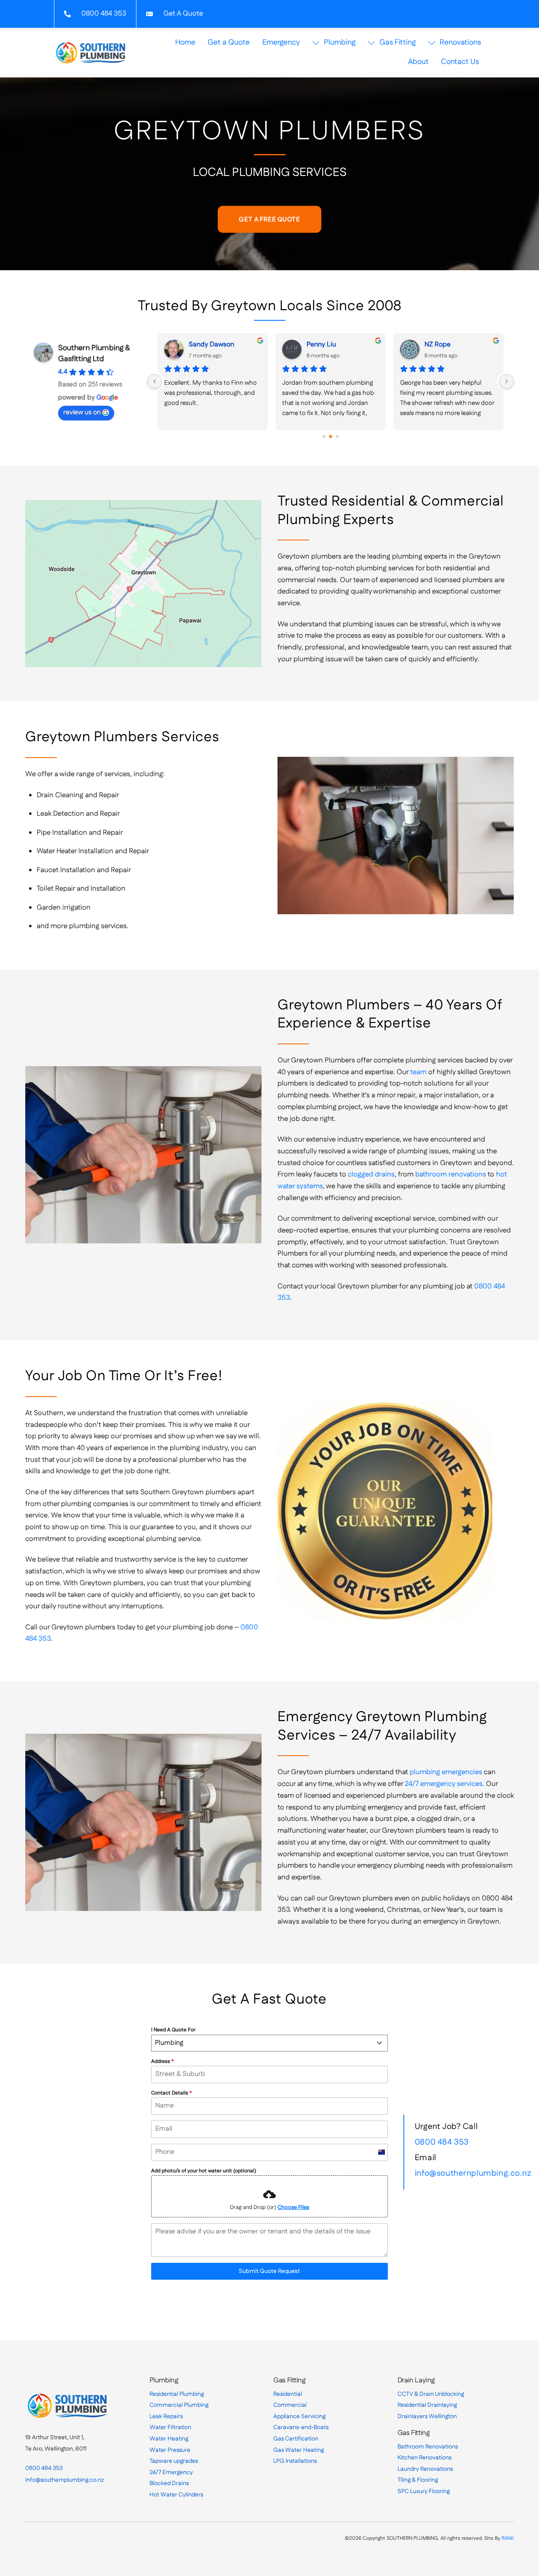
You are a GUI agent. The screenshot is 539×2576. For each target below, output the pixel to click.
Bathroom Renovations (428, 2447)
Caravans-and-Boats (301, 2427)
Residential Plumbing (177, 2394)
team (418, 1072)
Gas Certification (296, 2439)
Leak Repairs (166, 2416)
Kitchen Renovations (424, 2458)
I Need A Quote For (173, 2030)
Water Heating (169, 2439)
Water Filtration (170, 2427)
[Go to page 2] (338, 436)
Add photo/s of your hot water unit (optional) (204, 2171)
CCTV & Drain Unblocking (431, 2394)
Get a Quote (229, 43)
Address (162, 2061)
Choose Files (293, 2207)
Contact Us (460, 62)
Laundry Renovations (425, 2469)
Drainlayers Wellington (427, 2416)
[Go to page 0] (324, 436)
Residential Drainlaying (427, 2405)
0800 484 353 (442, 2142)
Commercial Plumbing (179, 2405)
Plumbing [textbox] (169, 2043)
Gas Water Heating (299, 2450)
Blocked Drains (169, 2483)
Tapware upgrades (174, 2461)
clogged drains (371, 1174)
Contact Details (171, 2093)
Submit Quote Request (269, 2271)
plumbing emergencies (446, 1772)
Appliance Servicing (299, 2416)
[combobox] (269, 2043)
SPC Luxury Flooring (424, 2491)
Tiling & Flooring (418, 2480)
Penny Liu (321, 345)
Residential (288, 2394)
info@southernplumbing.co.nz (473, 2173)
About (418, 62)
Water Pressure (170, 2450)
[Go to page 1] (331, 436)
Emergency (281, 43)
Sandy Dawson (211, 345)
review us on (82, 412)
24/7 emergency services (444, 1784)
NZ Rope (438, 345)
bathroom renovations (451, 1174)
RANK (508, 2538)
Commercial (290, 2405)
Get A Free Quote (269, 220)
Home (185, 43)
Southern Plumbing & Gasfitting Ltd (94, 354)
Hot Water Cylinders (176, 2495)
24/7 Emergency (171, 2472)
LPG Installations (295, 2461)
